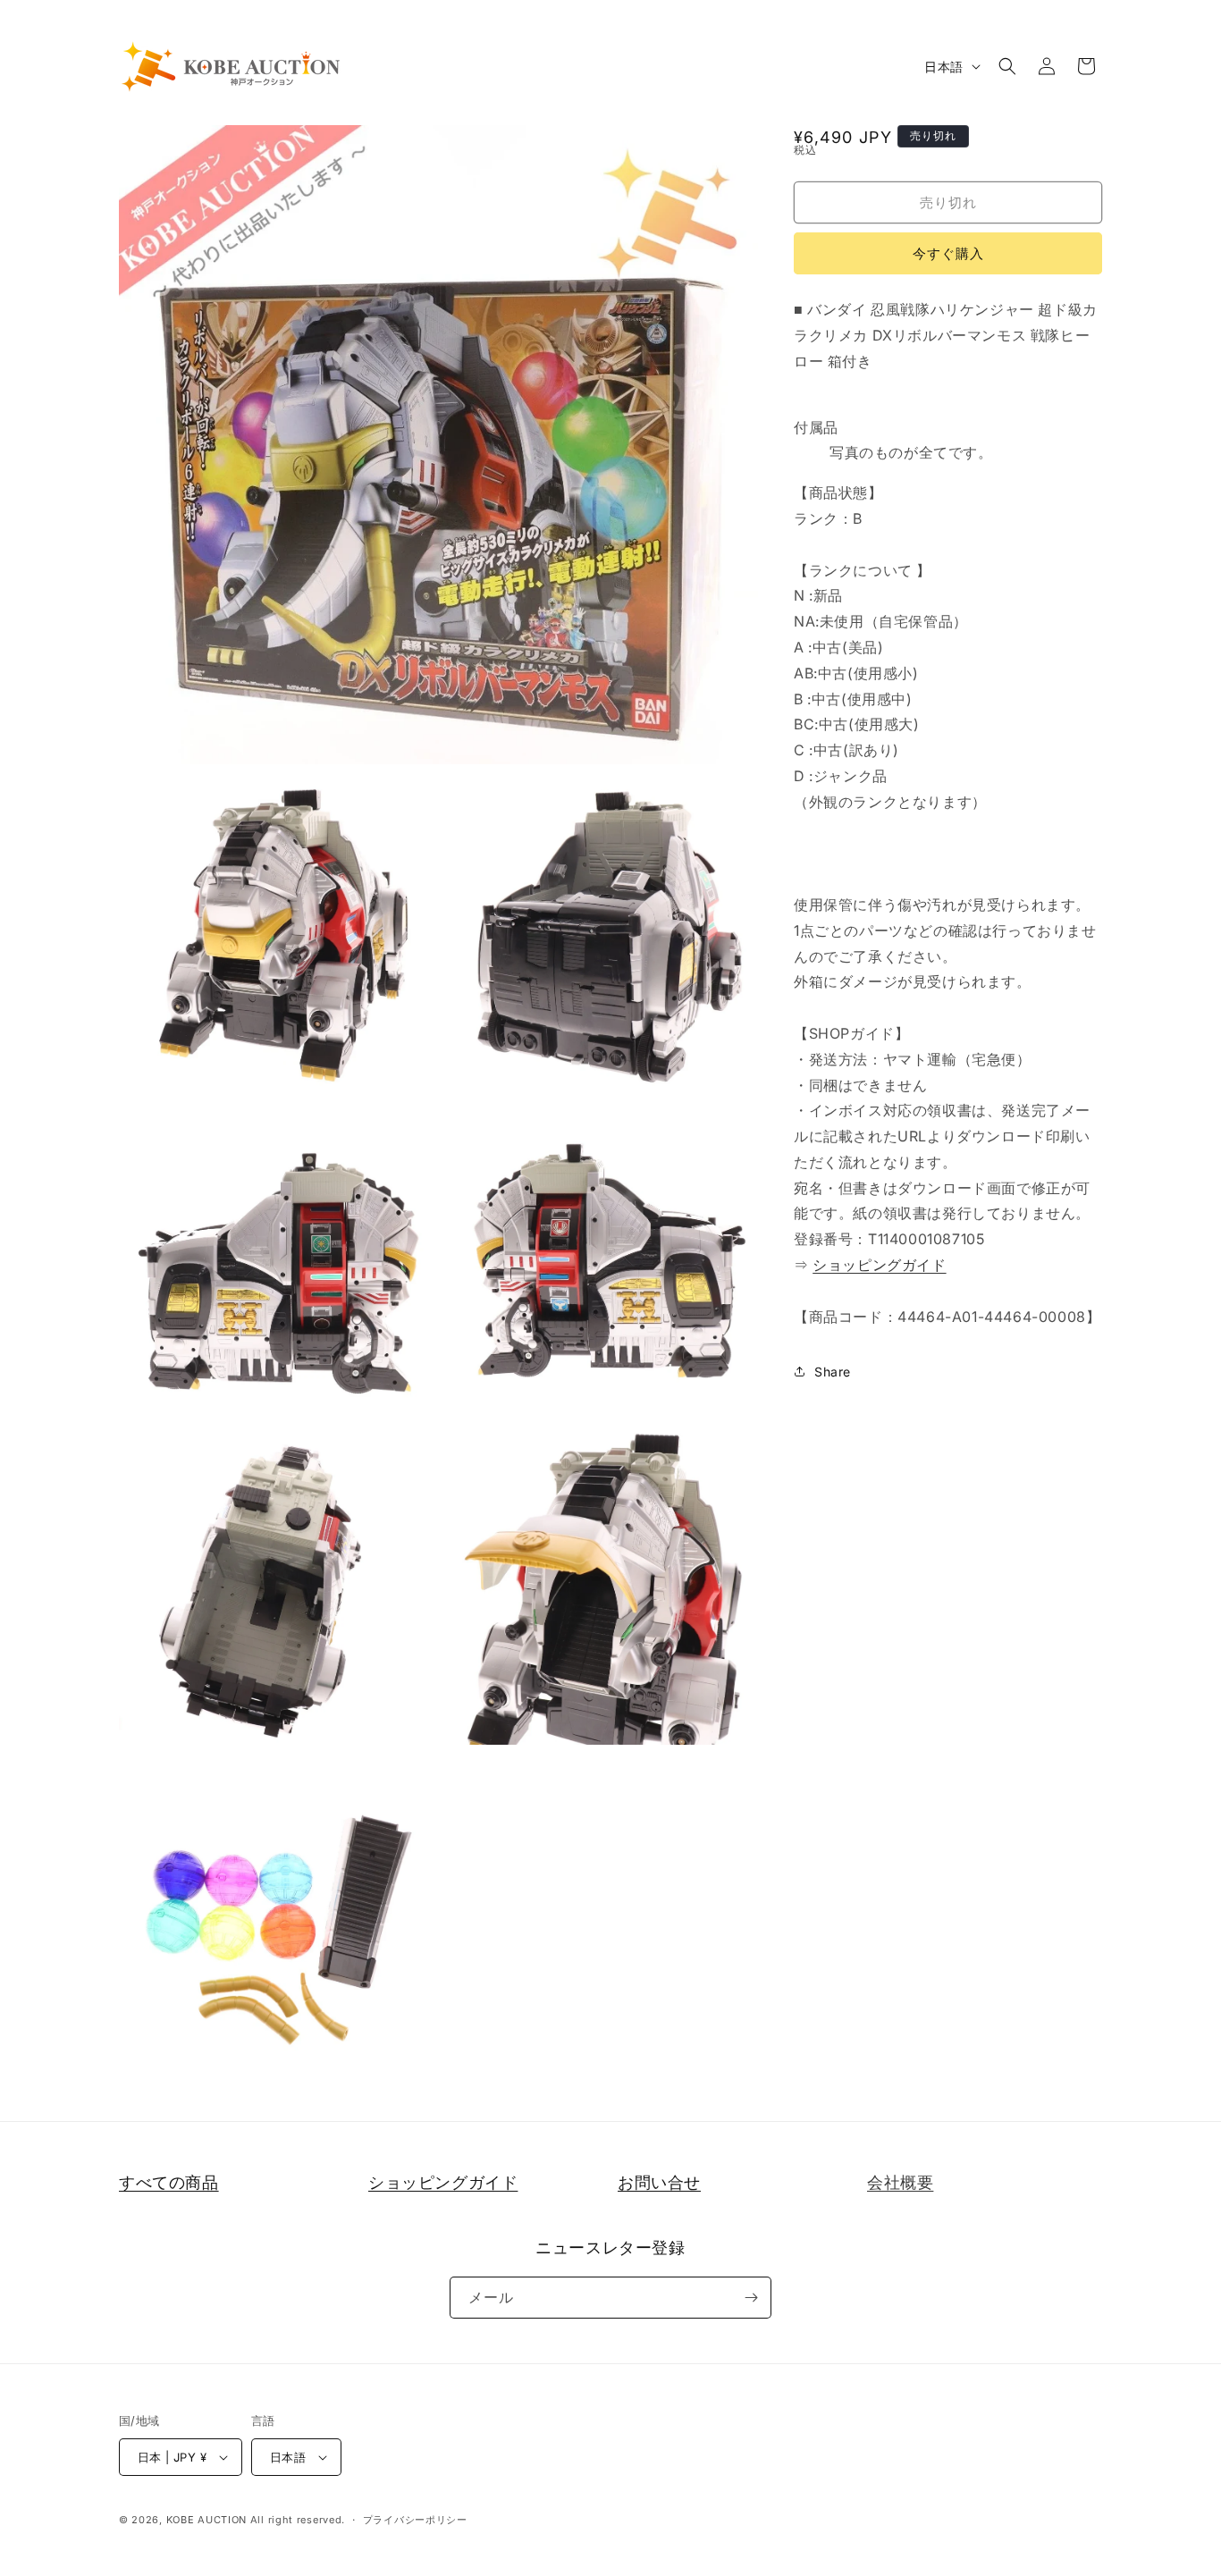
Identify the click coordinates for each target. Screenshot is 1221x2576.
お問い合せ (659, 2182)
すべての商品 (169, 2182)
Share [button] (833, 1372)
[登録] (751, 2298)
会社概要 (900, 2182)
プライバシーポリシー (415, 2520)
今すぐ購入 (948, 253)
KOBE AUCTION (206, 2520)
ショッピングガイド (879, 1265)
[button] (1007, 66)
